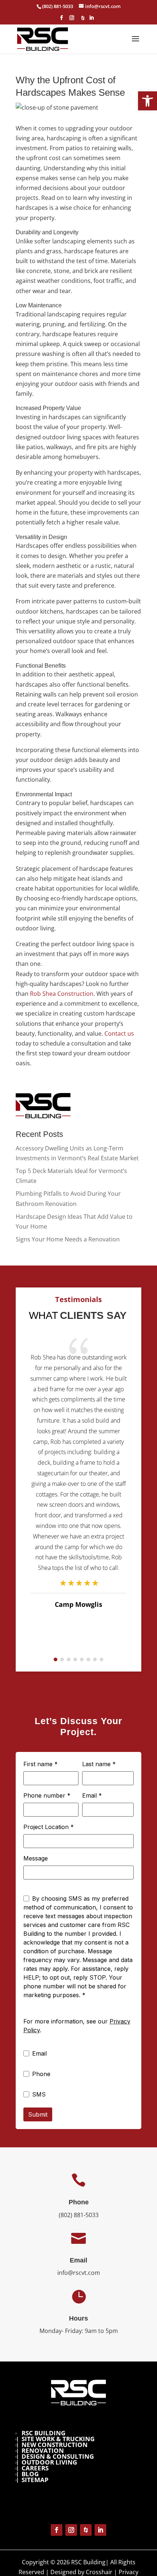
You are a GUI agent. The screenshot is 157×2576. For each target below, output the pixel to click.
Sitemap (35, 2480)
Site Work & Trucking (58, 2439)
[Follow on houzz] (86, 2530)
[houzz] (83, 20)
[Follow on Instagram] (71, 2530)
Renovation (43, 2450)
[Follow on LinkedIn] (100, 2530)
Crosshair (99, 2572)
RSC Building (43, 2433)
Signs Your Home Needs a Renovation (68, 1239)
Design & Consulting (58, 2456)
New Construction (55, 2445)
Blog (30, 2474)
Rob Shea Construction (62, 994)
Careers (35, 2468)
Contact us (119, 1033)
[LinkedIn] (91, 20)
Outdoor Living (49, 2462)
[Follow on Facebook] (57, 2530)
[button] (148, 101)
